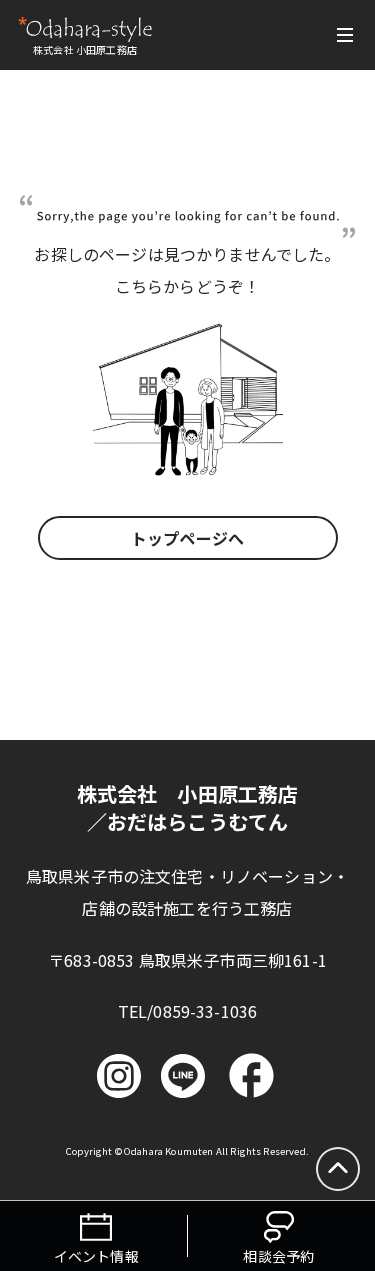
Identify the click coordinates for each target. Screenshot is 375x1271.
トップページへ (187, 538)
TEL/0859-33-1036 (188, 1011)
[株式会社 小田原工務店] (85, 28)
